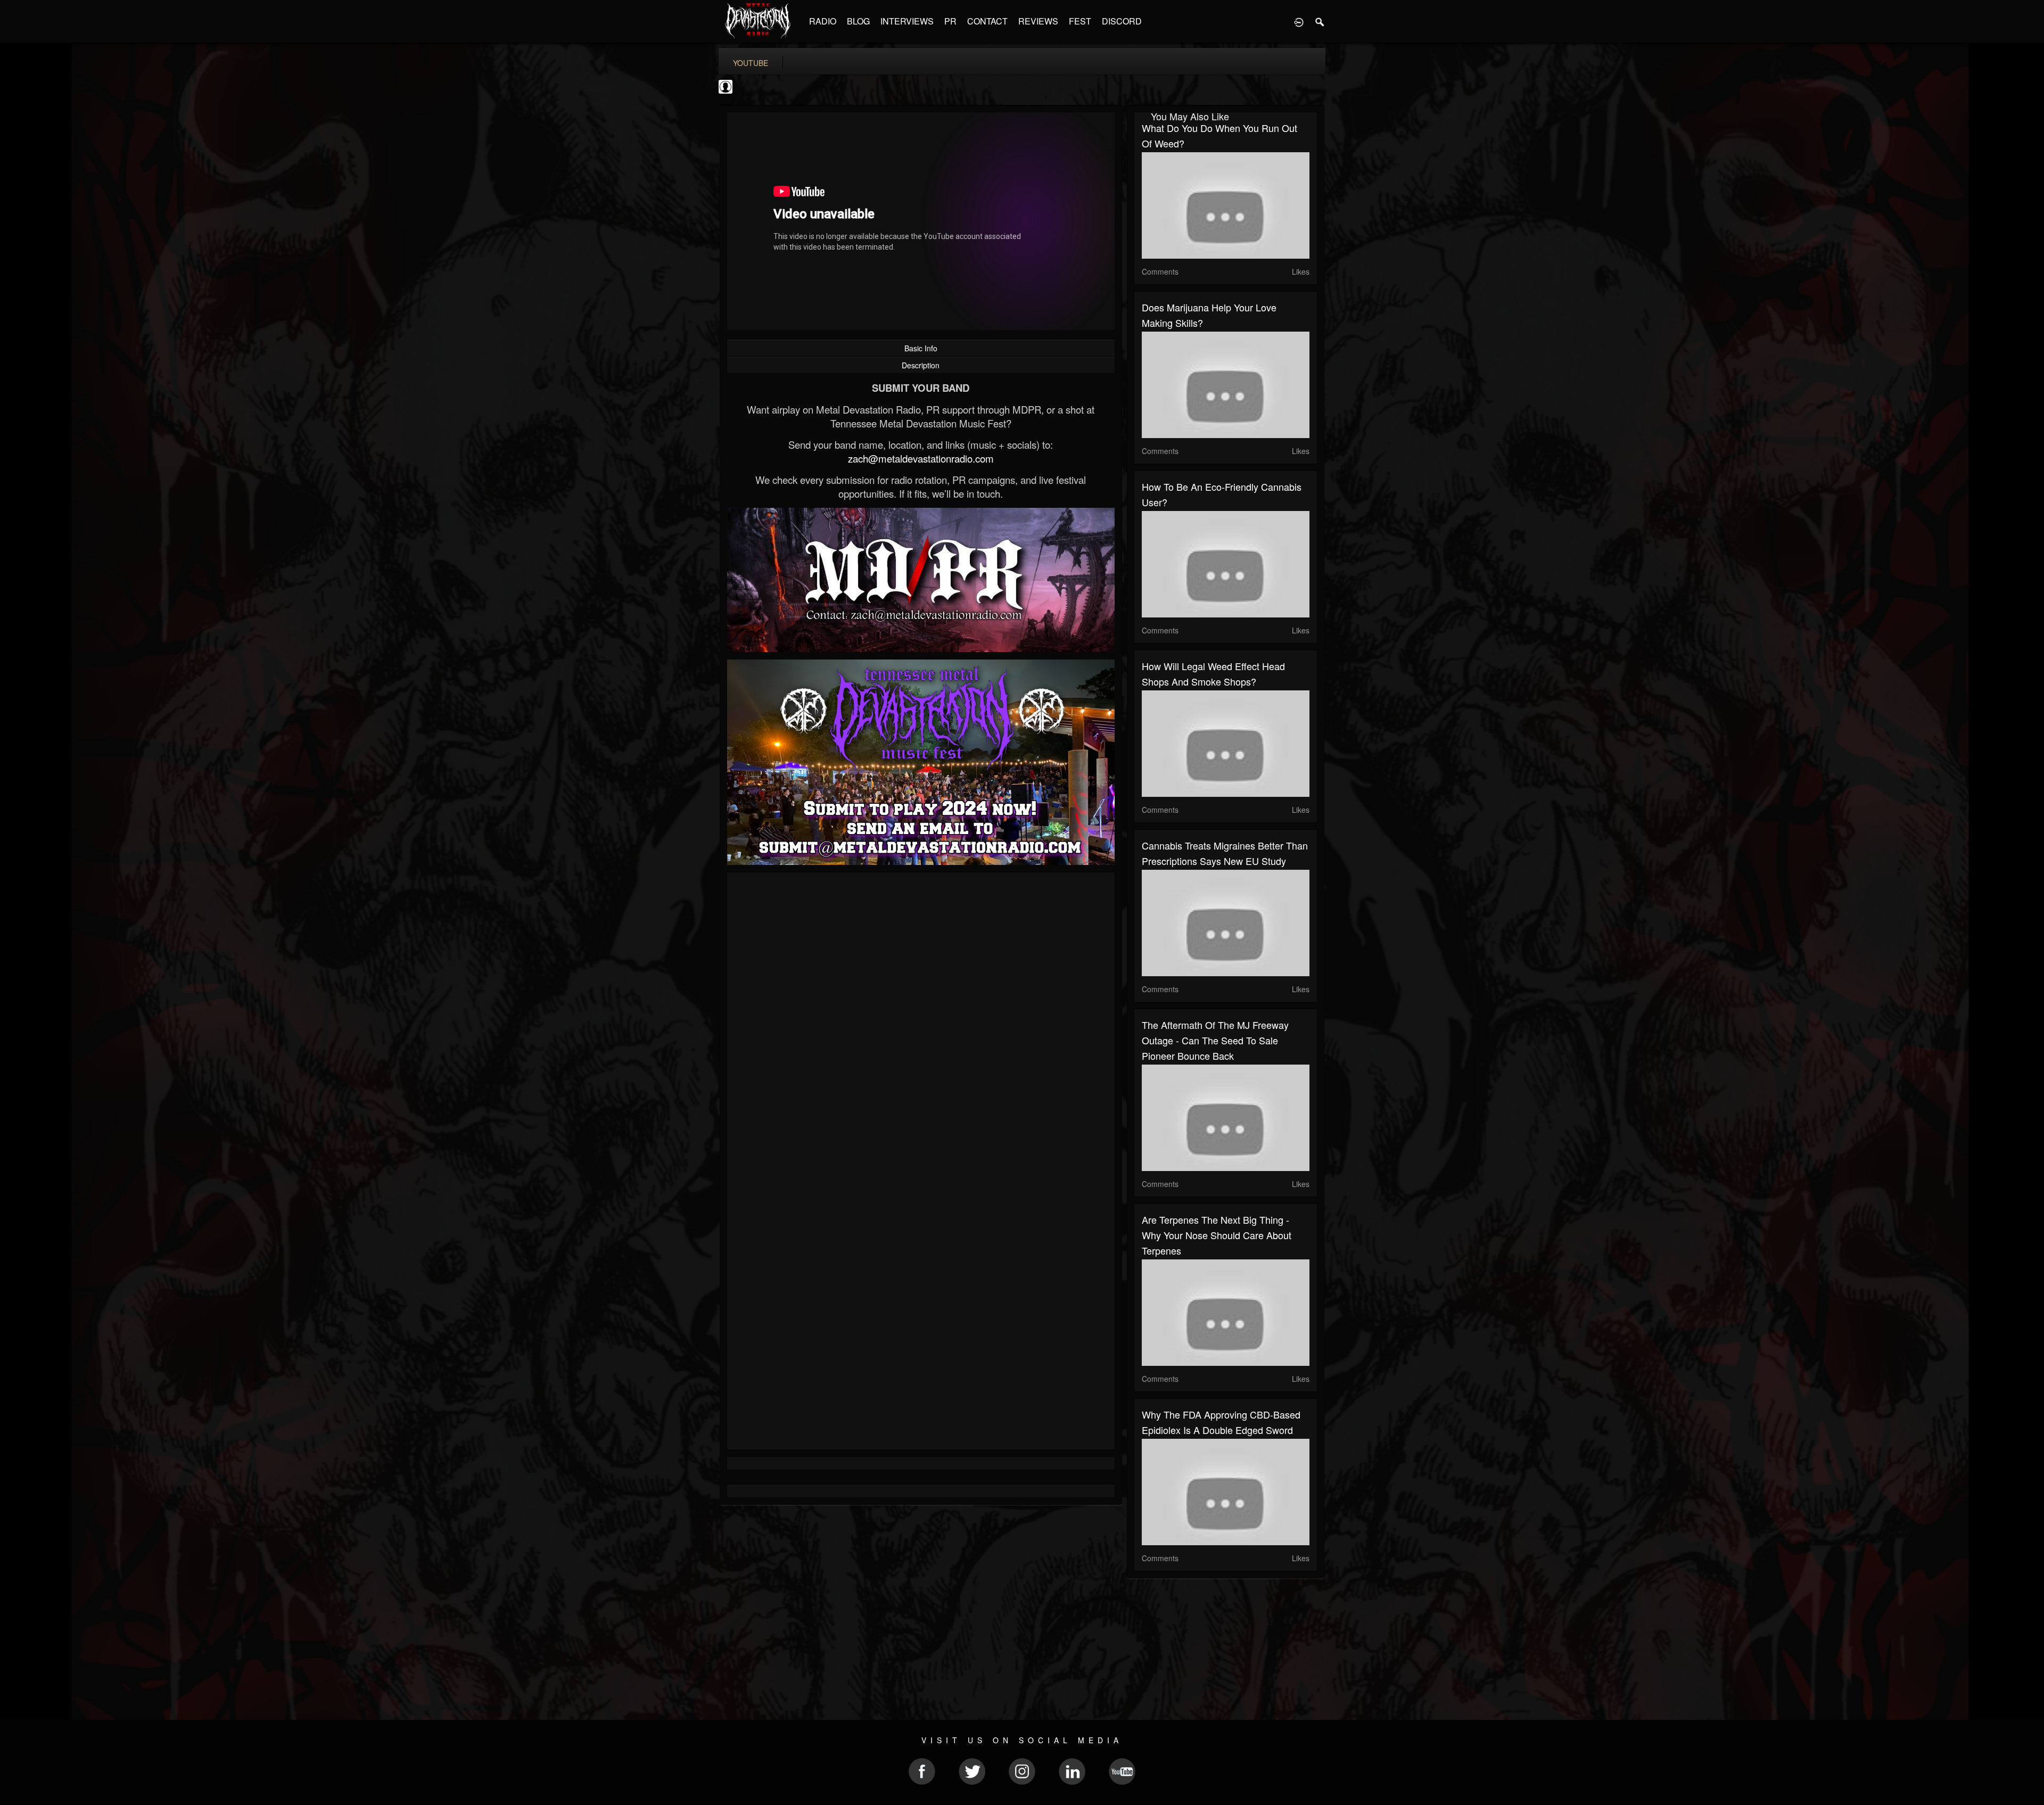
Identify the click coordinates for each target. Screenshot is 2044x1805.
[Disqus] (921, 1023)
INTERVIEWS (907, 21)
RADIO (823, 21)
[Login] (1299, 21)
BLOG (858, 21)
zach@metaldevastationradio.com (921, 458)
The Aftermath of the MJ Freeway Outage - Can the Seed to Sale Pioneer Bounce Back (1215, 1040)
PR (950, 21)
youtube (751, 63)
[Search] (1320, 21)
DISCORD (1122, 21)
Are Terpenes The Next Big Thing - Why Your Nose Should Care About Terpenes (1217, 1235)
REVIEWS (1038, 21)
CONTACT (987, 21)
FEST (1080, 21)
